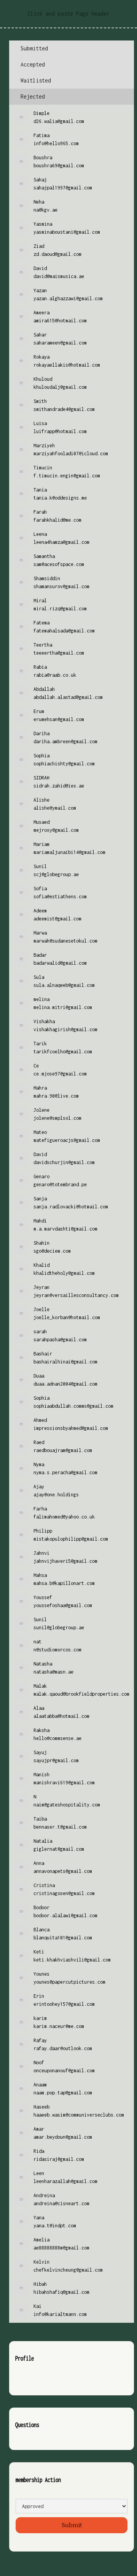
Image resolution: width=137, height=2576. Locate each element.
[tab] (72, 49)
